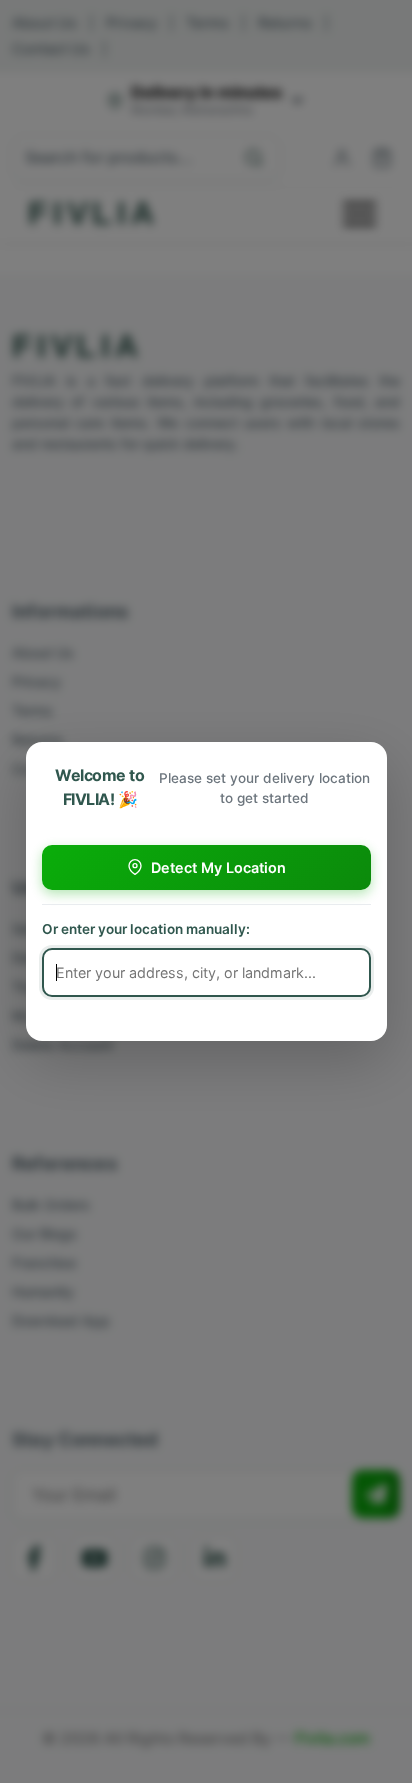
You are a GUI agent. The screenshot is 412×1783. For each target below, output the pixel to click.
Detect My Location (218, 867)
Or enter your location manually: (146, 929)
